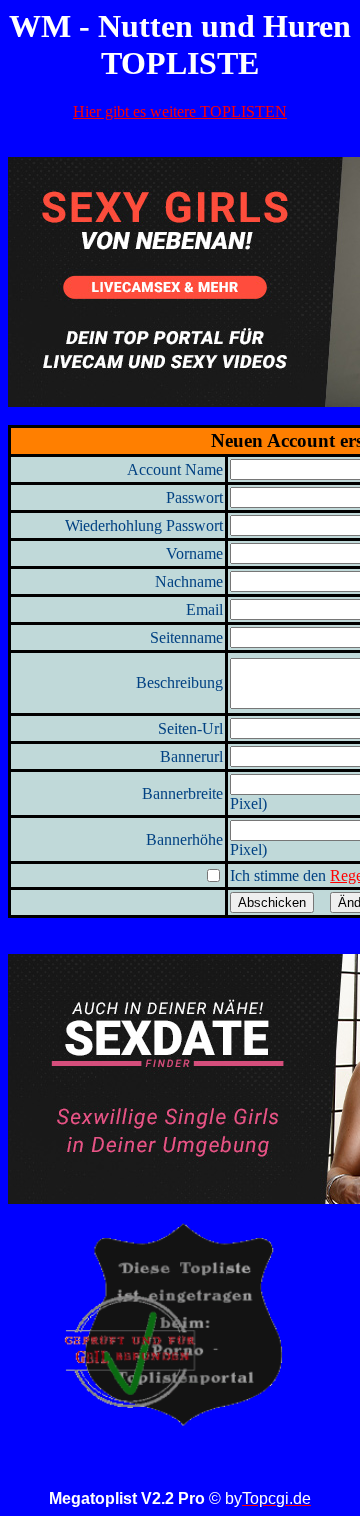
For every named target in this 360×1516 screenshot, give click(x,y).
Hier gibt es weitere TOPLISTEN (180, 111)
